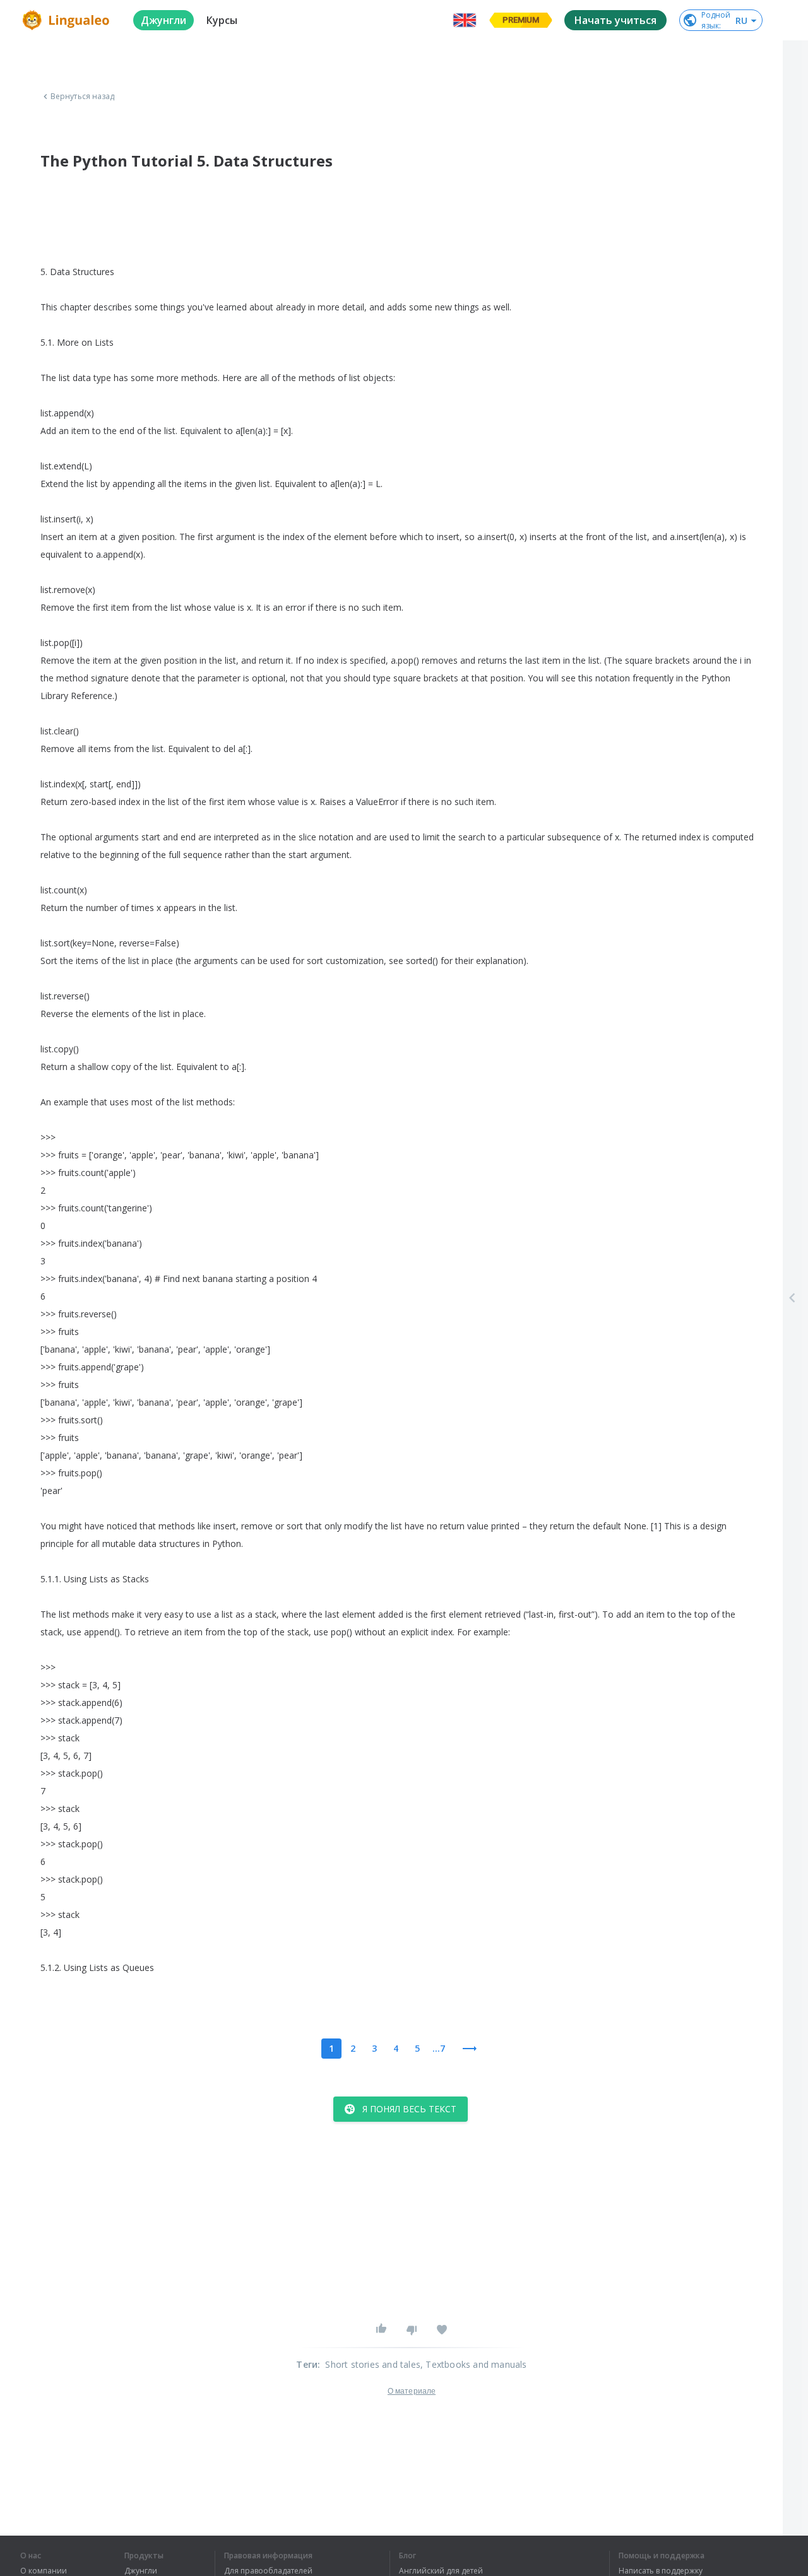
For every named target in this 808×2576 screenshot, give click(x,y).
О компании (44, 2571)
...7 (439, 2048)
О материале (412, 2391)
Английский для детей (441, 2571)
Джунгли (141, 2571)
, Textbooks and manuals (474, 2364)
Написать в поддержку (661, 2571)
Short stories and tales (373, 2364)
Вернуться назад (83, 97)
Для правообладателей (268, 2571)
